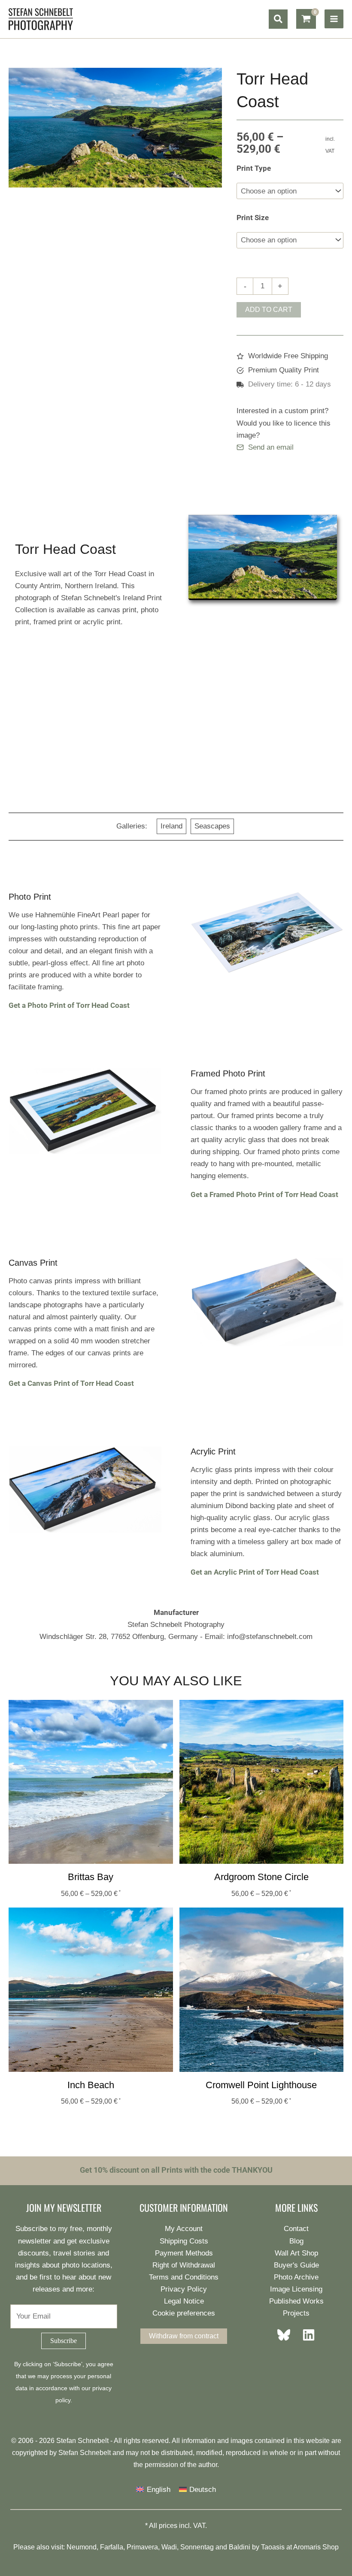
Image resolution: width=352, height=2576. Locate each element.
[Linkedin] (306, 2335)
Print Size (253, 218)
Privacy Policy (184, 2289)
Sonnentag (197, 2547)
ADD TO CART (269, 310)
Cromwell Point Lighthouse (261, 2085)
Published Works (296, 2301)
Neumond (82, 2547)
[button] (278, 19)
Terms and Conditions (184, 2277)
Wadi (169, 2547)
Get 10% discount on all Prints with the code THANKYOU (176, 2170)
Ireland (171, 826)
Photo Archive (296, 2277)
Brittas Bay (91, 1877)
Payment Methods (184, 2253)
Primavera (142, 2547)
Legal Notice (184, 2301)
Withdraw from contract (184, 2336)
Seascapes (212, 826)
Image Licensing (296, 2289)
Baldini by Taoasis (257, 2547)
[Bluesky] (286, 2335)
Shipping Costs (184, 2241)
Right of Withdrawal (184, 2265)
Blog (296, 2241)
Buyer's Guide (296, 2265)
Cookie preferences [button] (184, 2313)
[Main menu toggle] (334, 19)
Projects (296, 2313)
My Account (184, 2229)
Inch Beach (91, 2085)
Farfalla (112, 2547)
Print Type (254, 168)
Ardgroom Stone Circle (261, 1877)
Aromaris (307, 2547)
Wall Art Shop (296, 2253)
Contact (296, 2229)
